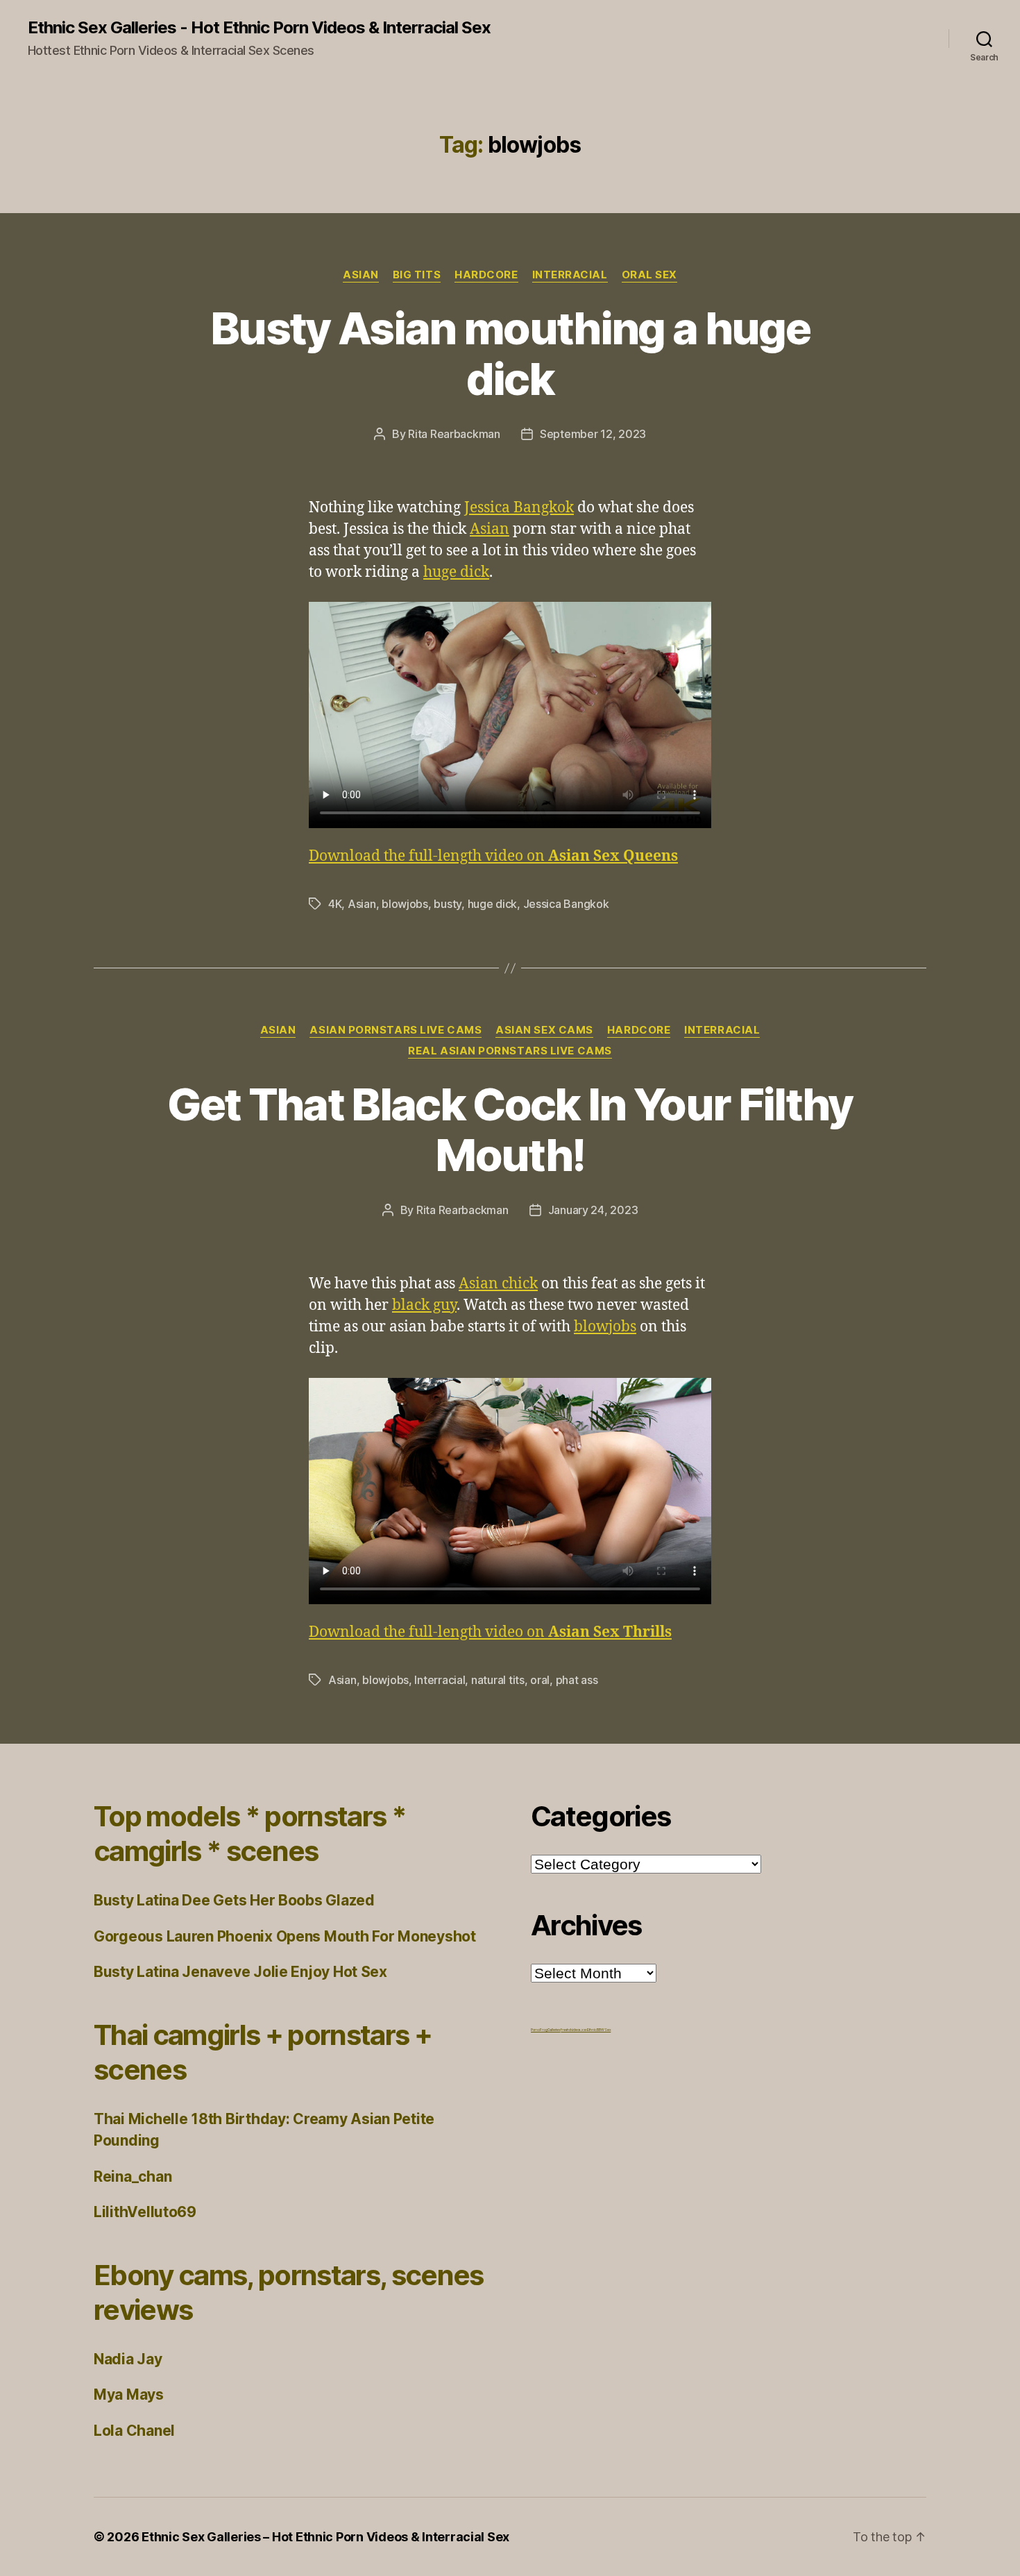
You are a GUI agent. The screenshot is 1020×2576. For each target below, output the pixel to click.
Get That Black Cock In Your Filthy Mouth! (510, 1129)
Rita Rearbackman (454, 434)
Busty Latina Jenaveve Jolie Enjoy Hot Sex (240, 1972)
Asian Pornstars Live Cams (396, 1030)
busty (448, 904)
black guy (424, 1305)
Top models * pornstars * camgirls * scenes (250, 1834)
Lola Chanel (134, 2431)
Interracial (570, 275)
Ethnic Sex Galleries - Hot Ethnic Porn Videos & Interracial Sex (259, 28)
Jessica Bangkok (519, 508)
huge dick (456, 572)
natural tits (498, 1680)
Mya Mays (129, 2394)
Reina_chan (133, 2177)
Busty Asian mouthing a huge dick (510, 353)
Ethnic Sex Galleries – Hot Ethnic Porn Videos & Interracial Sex (325, 2537)
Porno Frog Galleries (546, 2030)
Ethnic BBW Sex (599, 2030)
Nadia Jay (128, 2359)
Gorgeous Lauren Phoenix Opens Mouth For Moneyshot (285, 1936)
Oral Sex (649, 275)
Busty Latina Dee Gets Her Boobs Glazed (234, 1900)
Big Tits (417, 275)
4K (335, 904)
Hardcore (486, 275)
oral (540, 1680)
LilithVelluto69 (145, 2212)
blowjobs (405, 904)
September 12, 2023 (593, 434)
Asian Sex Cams (544, 1030)
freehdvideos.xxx (574, 2030)
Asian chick (498, 1284)
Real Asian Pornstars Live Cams (510, 1051)
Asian (361, 275)
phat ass (577, 1680)
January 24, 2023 (593, 1210)
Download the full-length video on (493, 856)
